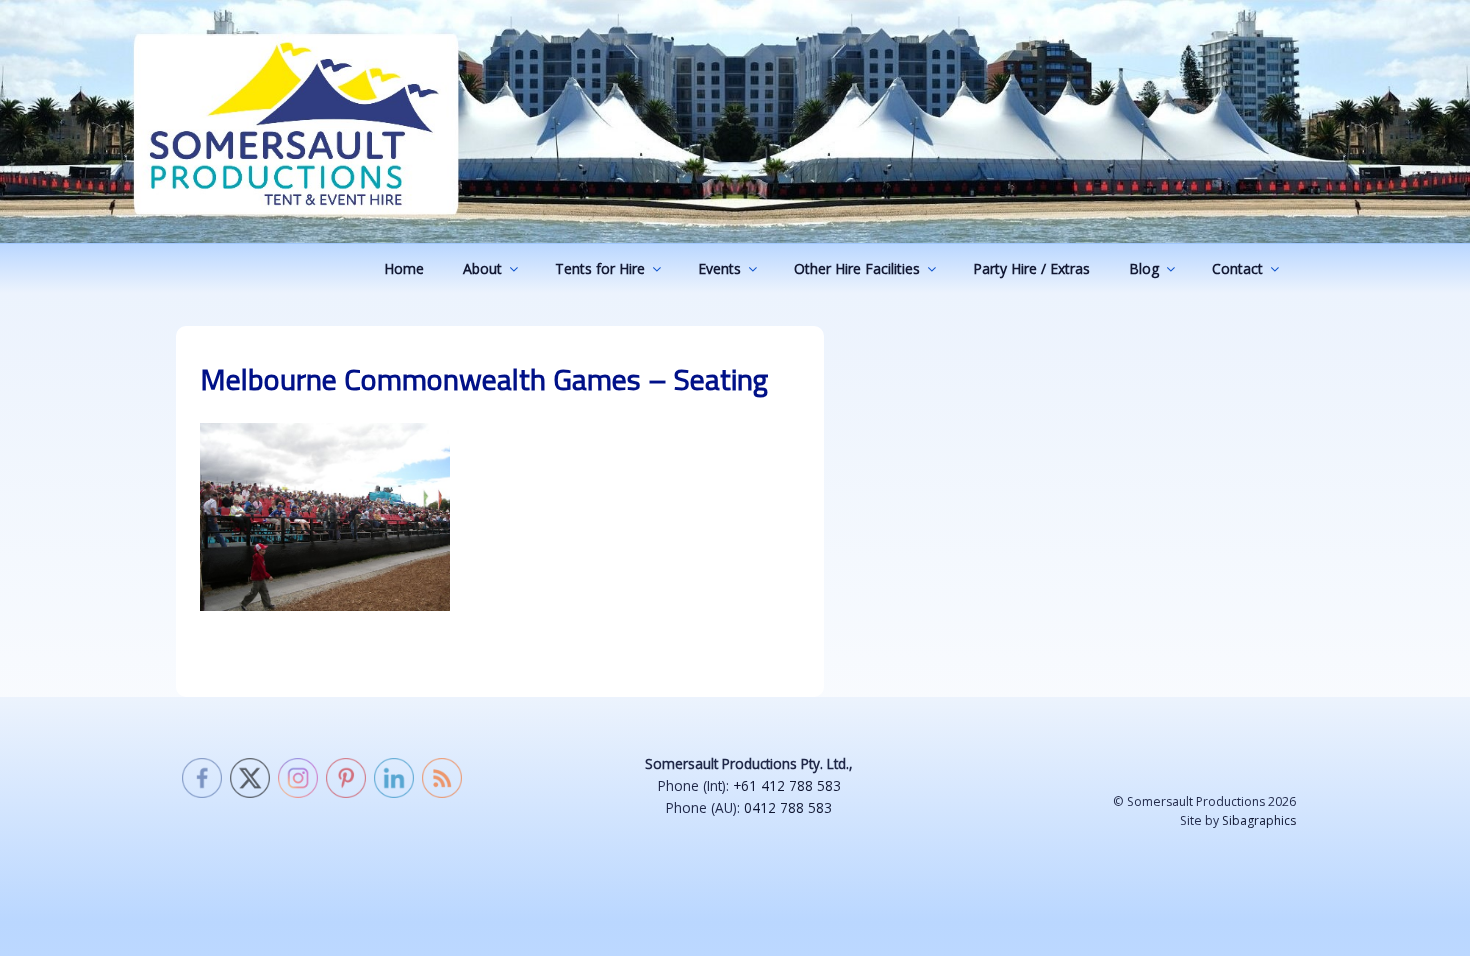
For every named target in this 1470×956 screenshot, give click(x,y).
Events (719, 268)
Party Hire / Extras (1031, 268)
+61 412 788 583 (787, 785)
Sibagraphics (1259, 820)
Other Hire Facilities (857, 268)
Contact (1237, 268)
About (482, 268)
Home (404, 268)
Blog (1144, 268)
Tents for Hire (600, 268)
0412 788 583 (788, 807)
